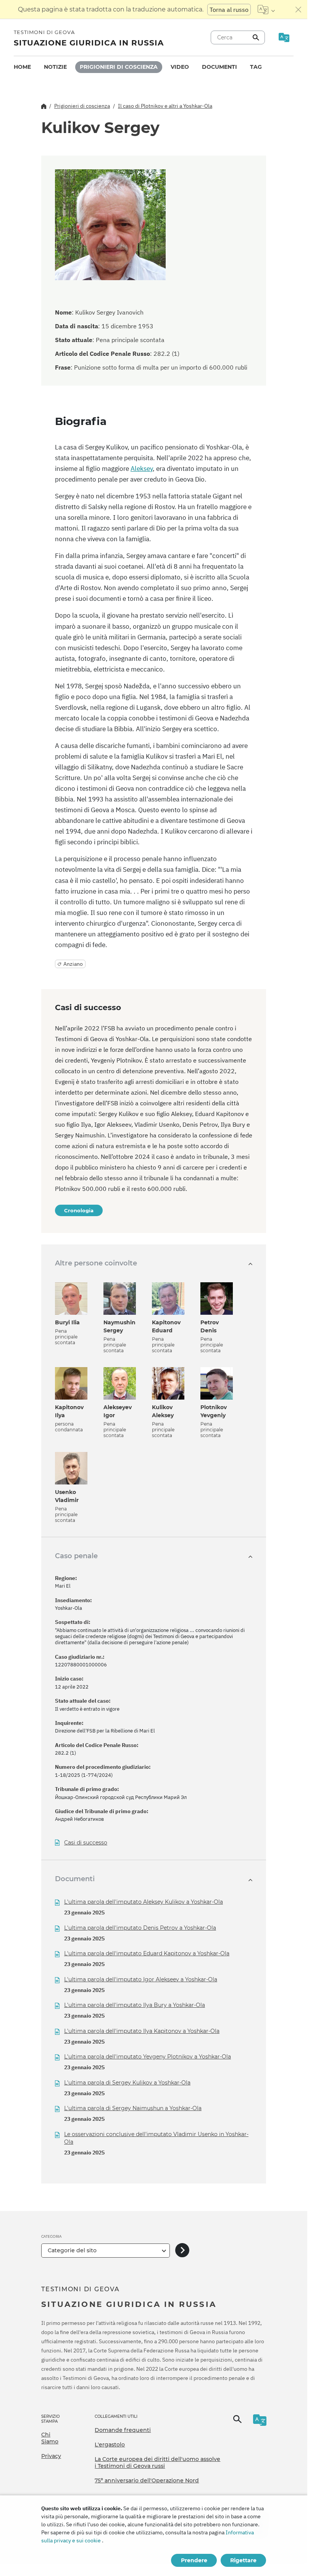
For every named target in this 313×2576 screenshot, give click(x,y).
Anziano (73, 964)
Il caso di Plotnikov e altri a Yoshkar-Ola (165, 106)
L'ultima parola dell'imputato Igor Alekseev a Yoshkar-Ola (141, 1979)
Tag (256, 67)
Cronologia (79, 1210)
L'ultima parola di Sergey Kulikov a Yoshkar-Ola (127, 2083)
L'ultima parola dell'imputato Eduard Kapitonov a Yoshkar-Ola (147, 1953)
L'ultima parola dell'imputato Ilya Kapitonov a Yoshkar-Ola (142, 2031)
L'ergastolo (110, 2445)
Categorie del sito (72, 2250)
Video (180, 67)
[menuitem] (22, 67)
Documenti (219, 67)
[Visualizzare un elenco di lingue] (266, 10)
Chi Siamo (50, 2438)
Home (22, 67)
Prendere (194, 2560)
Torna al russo (229, 10)
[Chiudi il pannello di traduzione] (298, 10)
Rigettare (243, 2560)
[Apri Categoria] (182, 2251)
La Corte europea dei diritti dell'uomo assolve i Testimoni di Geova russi (157, 2462)
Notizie (55, 67)
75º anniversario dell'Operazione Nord (147, 2480)
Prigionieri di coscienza (119, 67)
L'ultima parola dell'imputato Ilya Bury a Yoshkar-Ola (135, 2005)
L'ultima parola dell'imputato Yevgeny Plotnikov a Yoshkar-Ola (148, 2057)
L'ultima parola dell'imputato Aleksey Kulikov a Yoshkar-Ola (144, 1902)
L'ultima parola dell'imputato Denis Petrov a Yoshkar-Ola (140, 1928)
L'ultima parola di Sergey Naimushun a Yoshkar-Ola (133, 2108)
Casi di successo (86, 1843)
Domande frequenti (123, 2430)
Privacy (51, 2456)
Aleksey (142, 469)
